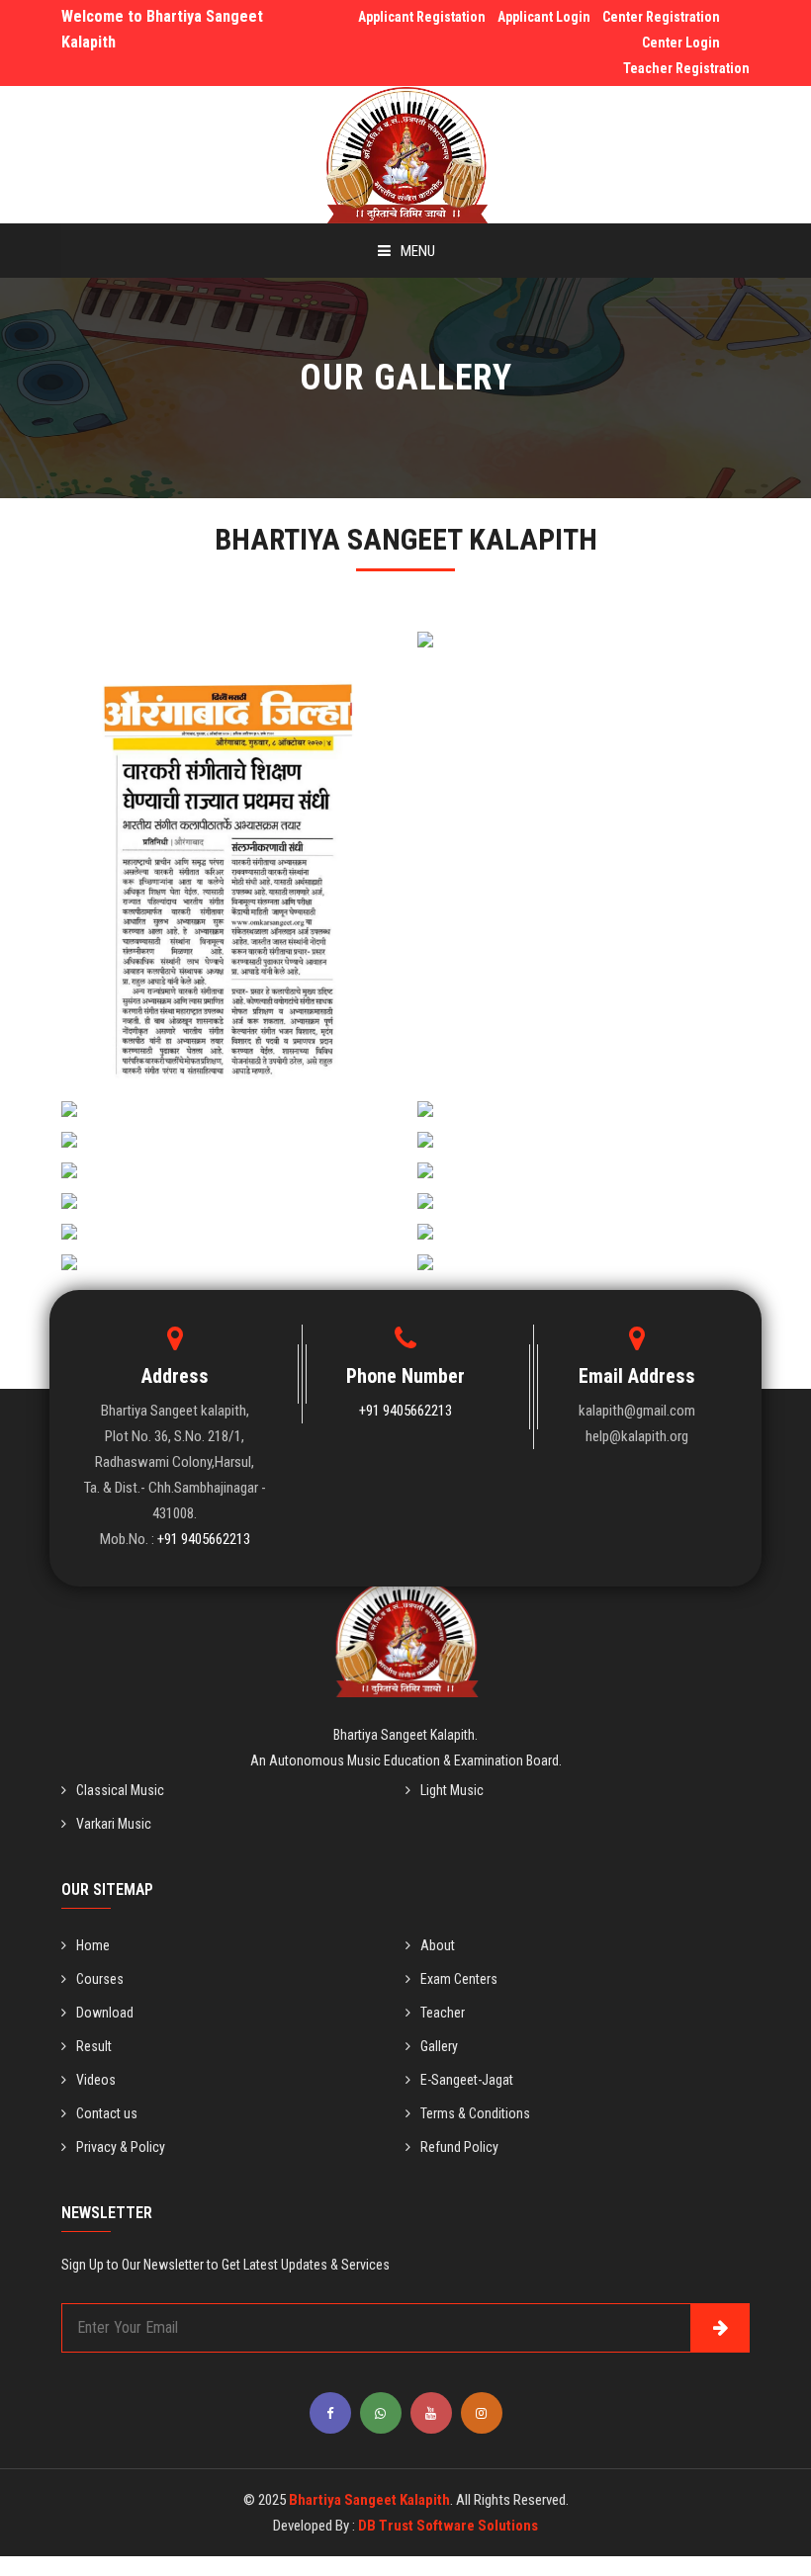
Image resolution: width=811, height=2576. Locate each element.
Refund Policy (459, 2147)
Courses (100, 1979)
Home (93, 1945)
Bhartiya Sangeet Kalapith (369, 2500)
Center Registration (661, 17)
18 (227, 1213)
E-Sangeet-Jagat (467, 2080)
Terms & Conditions (475, 2113)
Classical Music (120, 1790)
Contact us (107, 2113)
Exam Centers (459, 1979)
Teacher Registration (686, 68)
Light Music (452, 1790)
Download (105, 2013)
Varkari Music (114, 1824)
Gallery (439, 2046)
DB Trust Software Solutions (448, 2526)
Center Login (681, 43)
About (438, 1945)
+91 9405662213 (204, 1539)
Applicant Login (544, 17)
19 (584, 1213)
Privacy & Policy (121, 2147)
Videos (96, 2080)
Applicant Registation (422, 17)
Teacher (443, 2013)
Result (94, 2046)
